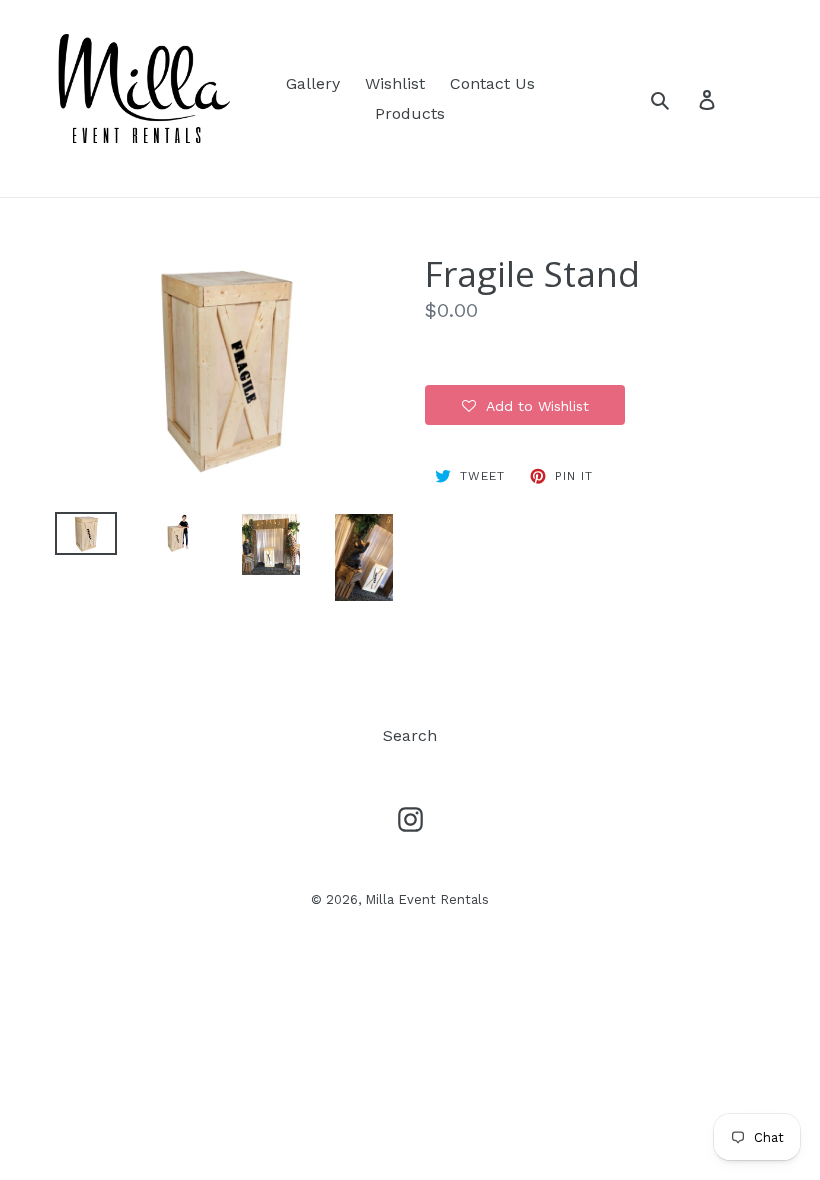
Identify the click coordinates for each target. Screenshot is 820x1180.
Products (410, 113)
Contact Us (492, 83)
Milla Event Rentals (427, 899)
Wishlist (395, 83)
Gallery (313, 83)
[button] (525, 405)
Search (410, 735)
